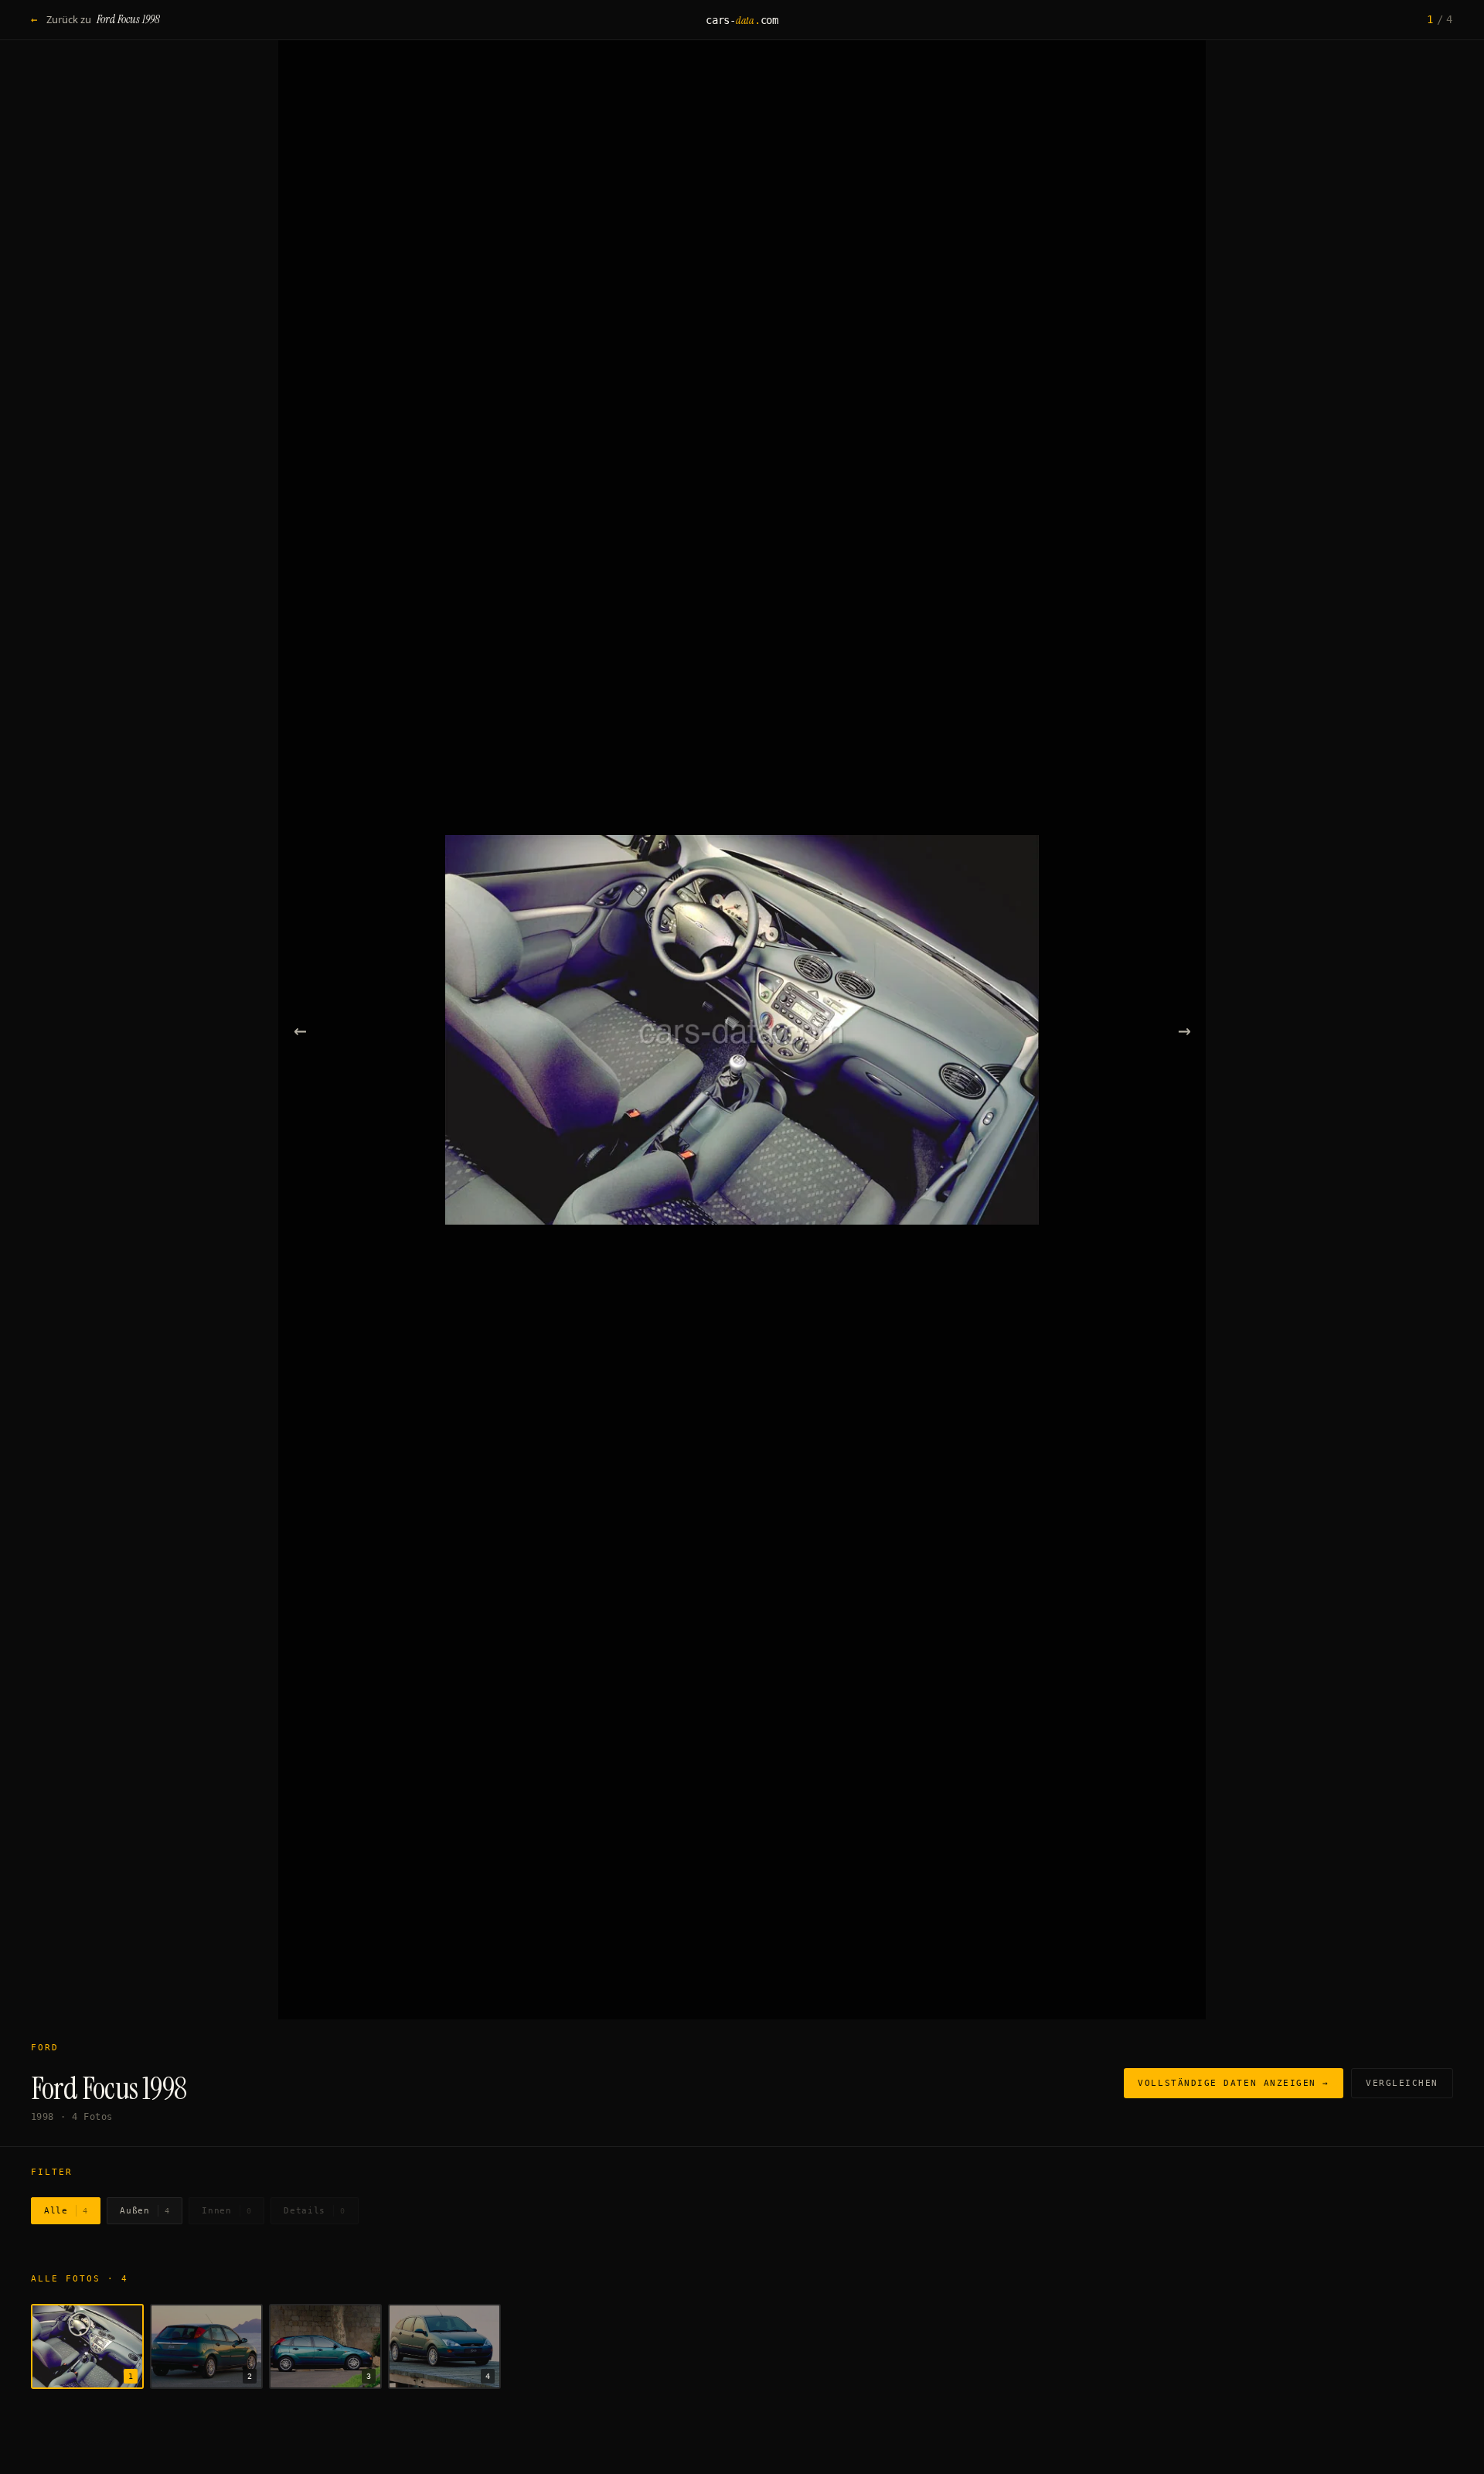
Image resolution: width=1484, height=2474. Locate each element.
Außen (145, 2211)
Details (314, 2211)
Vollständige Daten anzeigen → (1234, 2083)
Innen (226, 2211)
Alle (66, 2211)
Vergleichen (1402, 2083)
